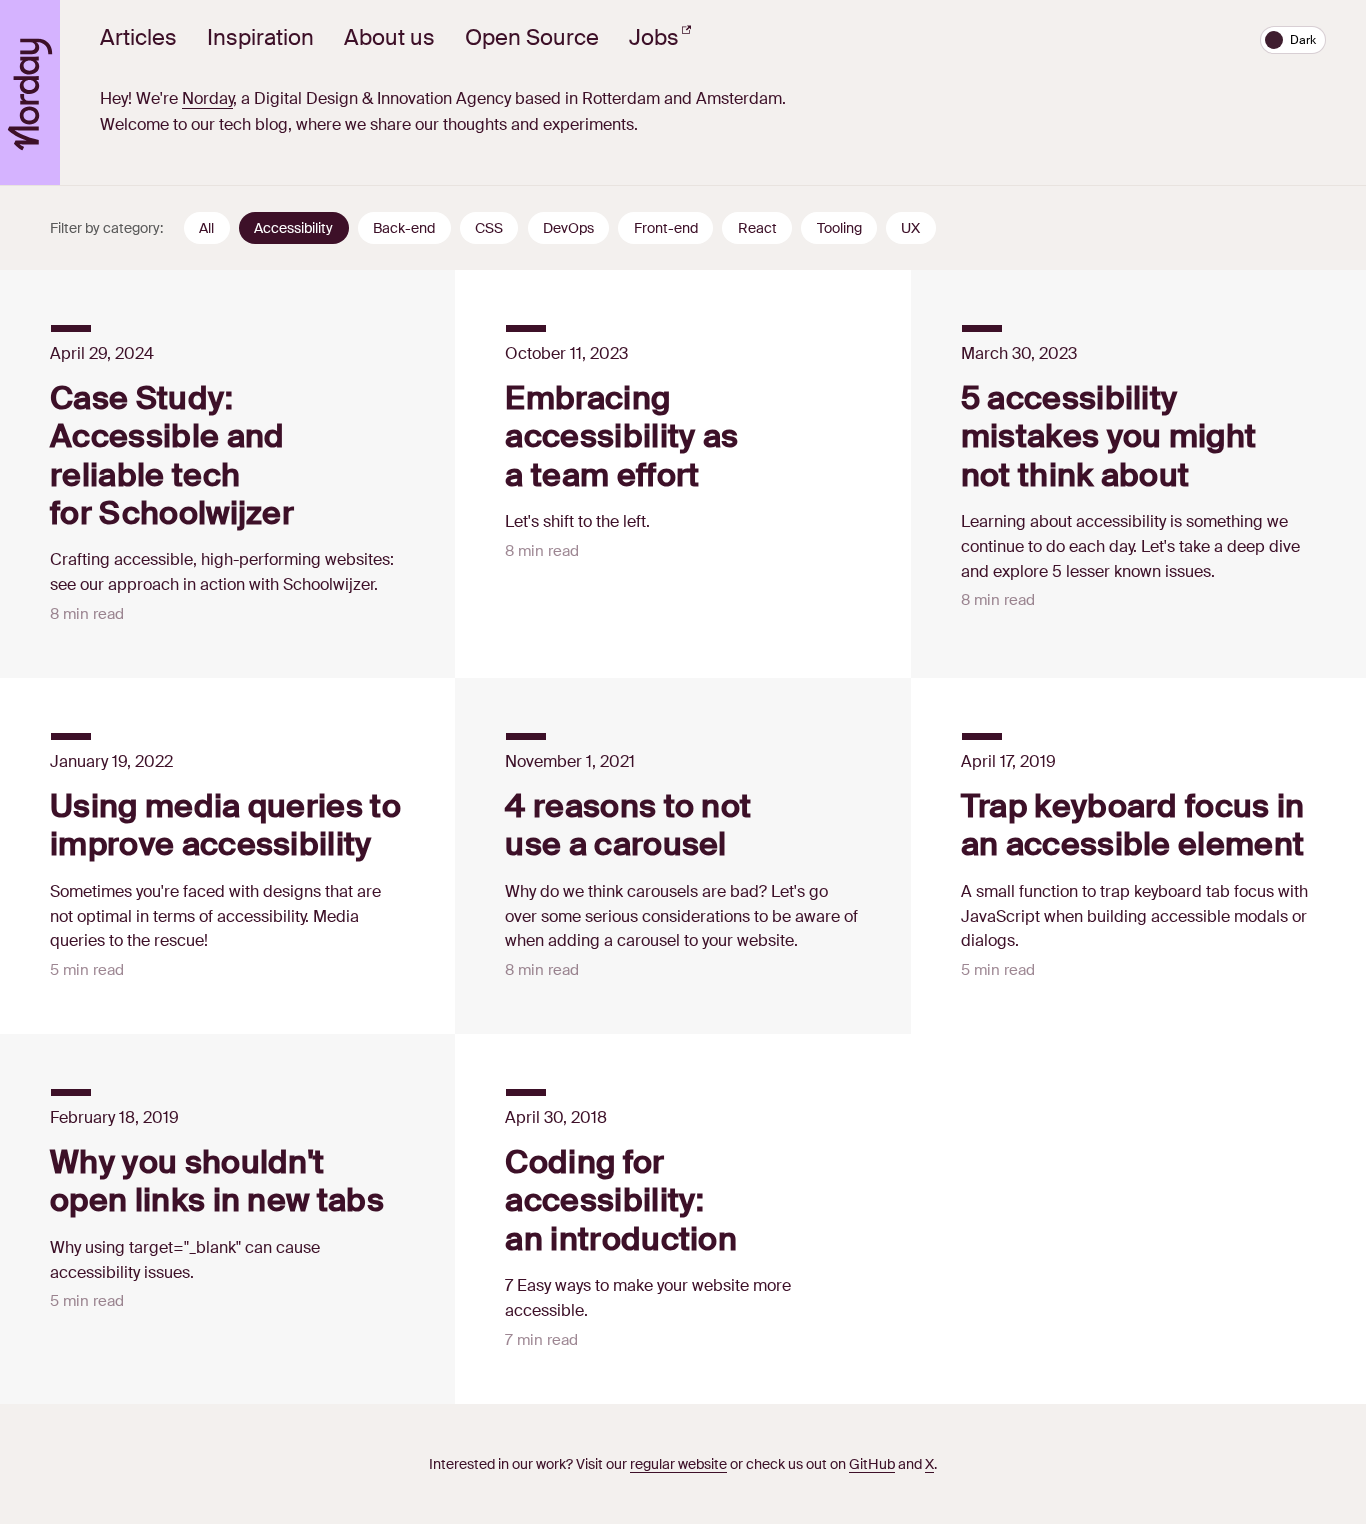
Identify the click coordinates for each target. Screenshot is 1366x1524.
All (206, 228)
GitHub (872, 1464)
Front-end (666, 228)
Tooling (839, 228)
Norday (207, 98)
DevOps (568, 228)
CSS (489, 228)
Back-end (404, 228)
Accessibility (293, 228)
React (757, 228)
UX (910, 228)
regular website (678, 1464)
